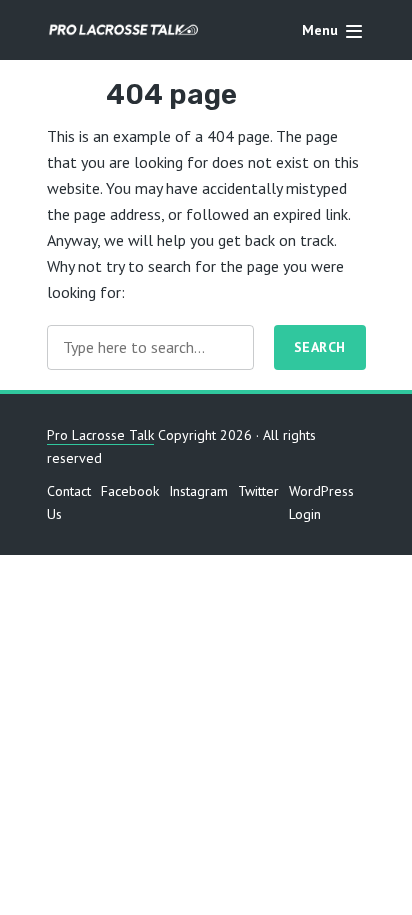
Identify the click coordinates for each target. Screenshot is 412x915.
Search (320, 347)
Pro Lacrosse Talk (100, 435)
